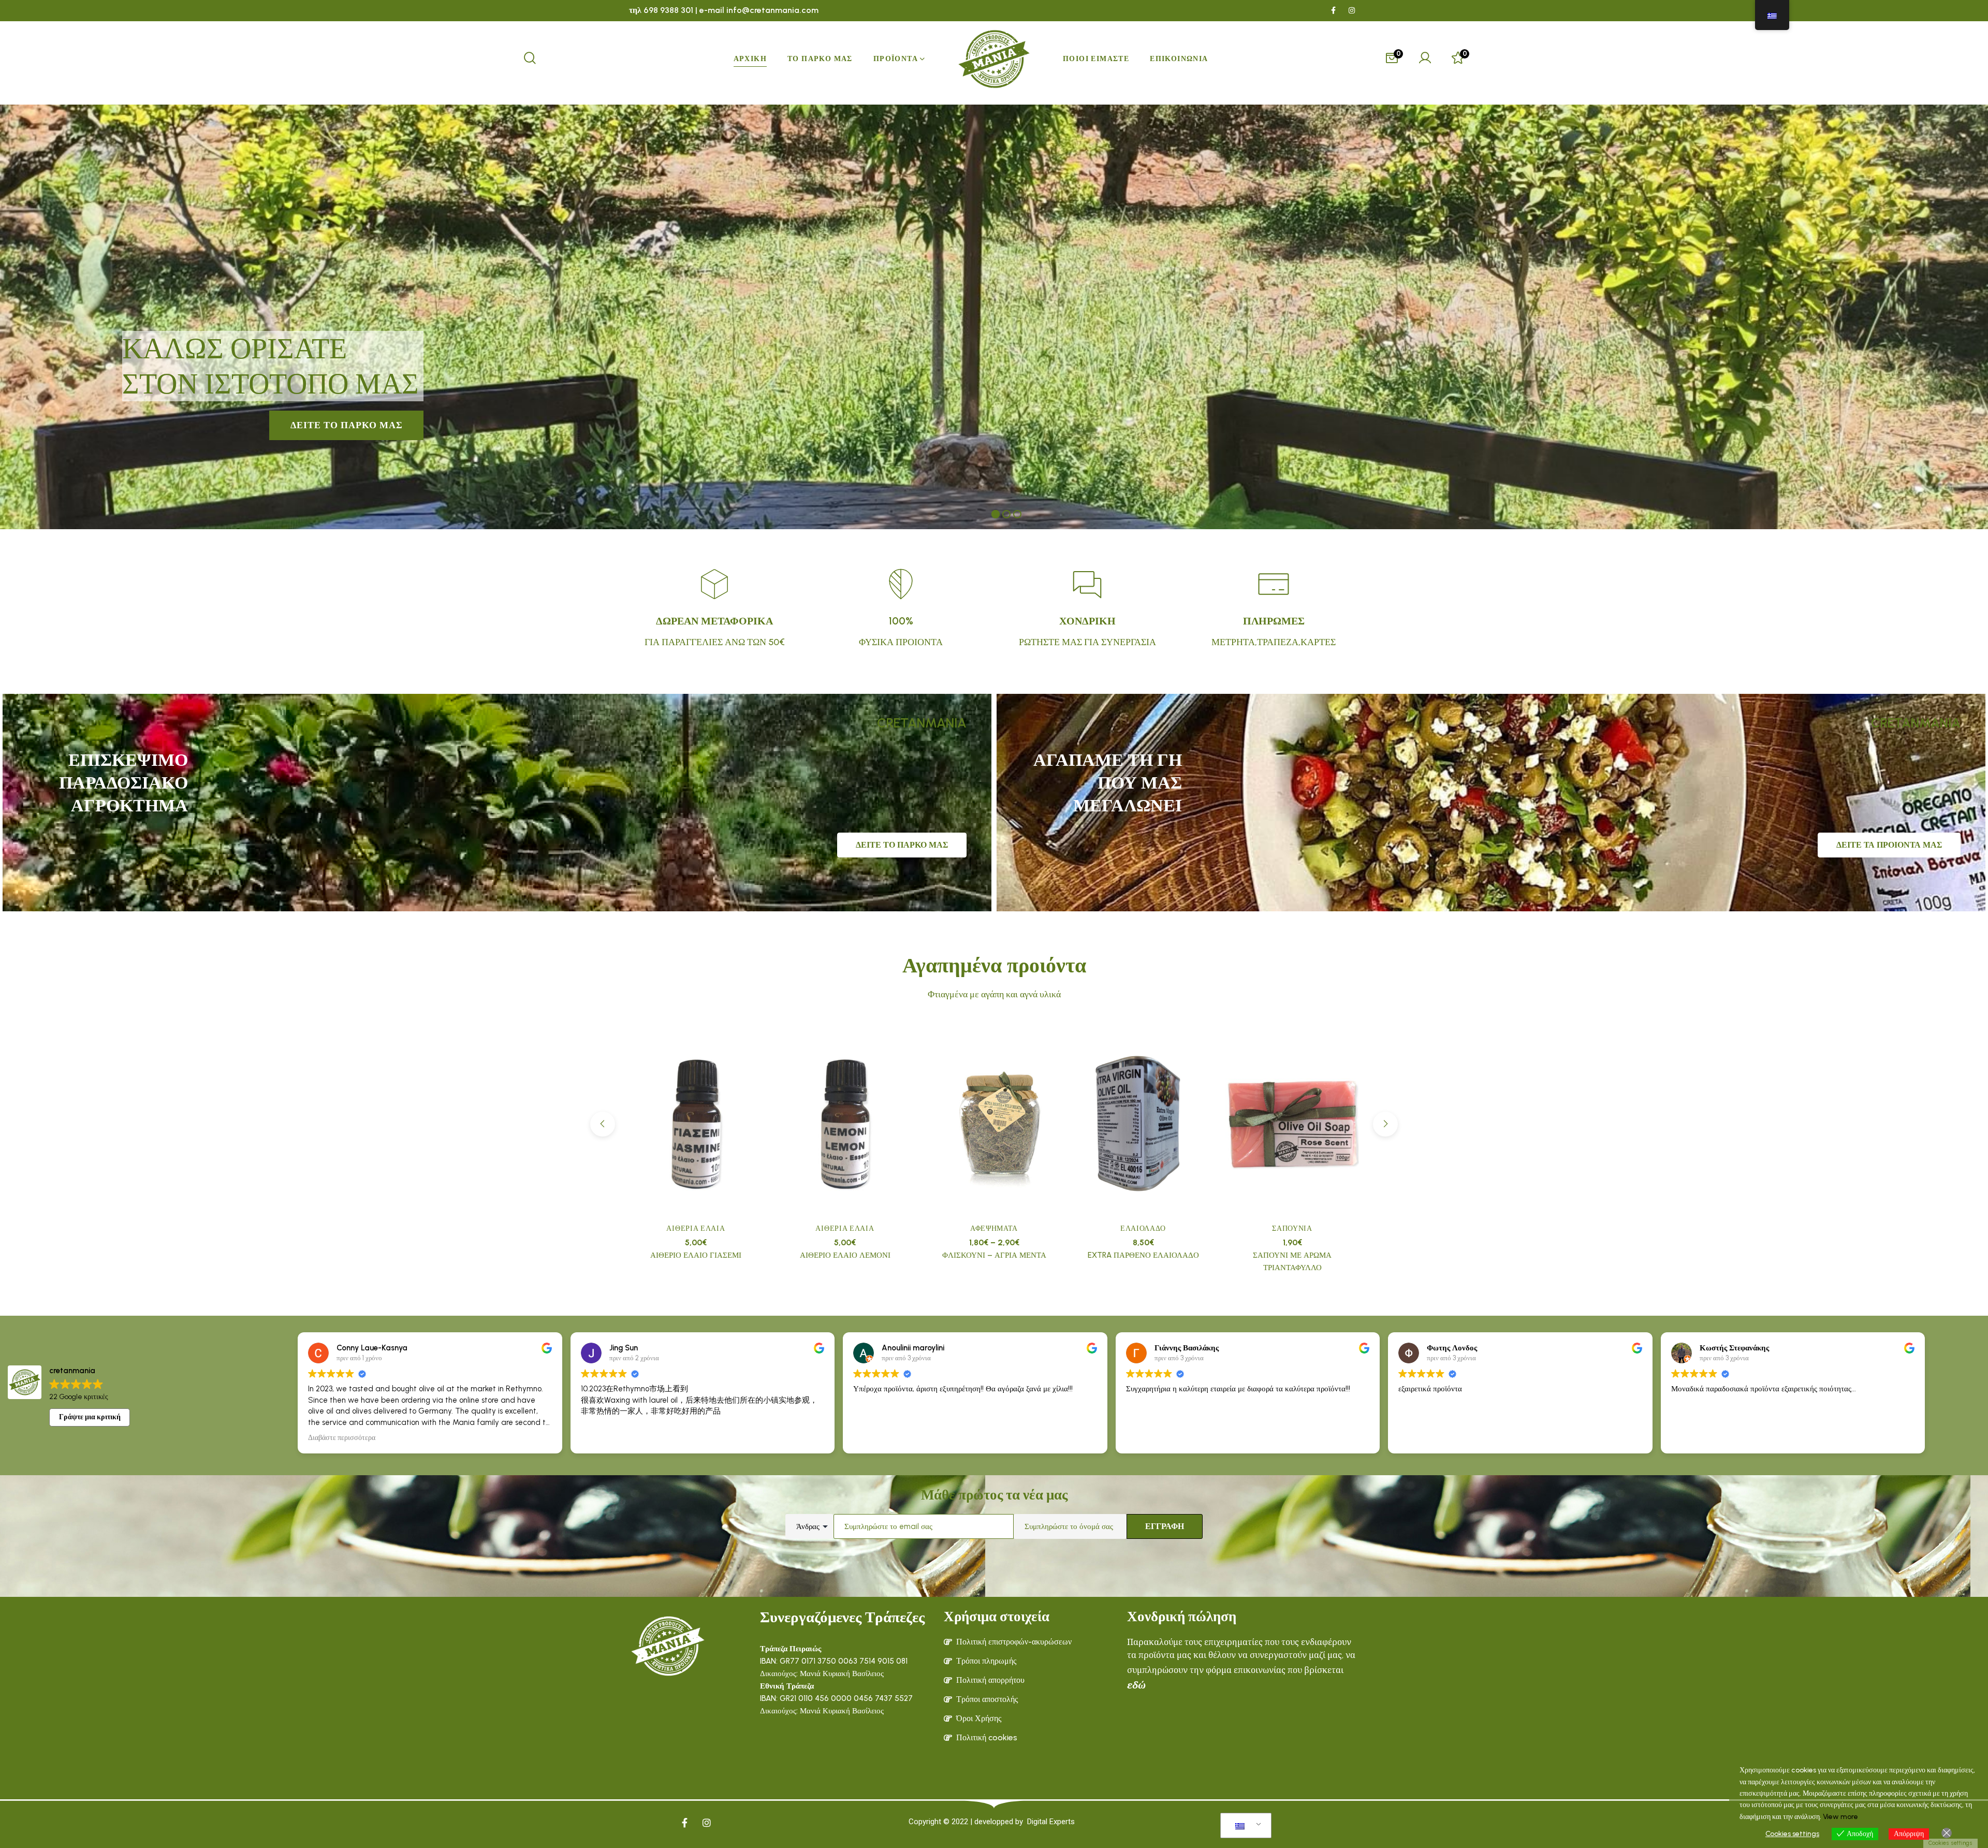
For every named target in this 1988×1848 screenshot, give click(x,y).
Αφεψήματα (994, 1228)
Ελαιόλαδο (1143, 1228)
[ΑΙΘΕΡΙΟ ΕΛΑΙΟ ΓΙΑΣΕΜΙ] (696, 1125)
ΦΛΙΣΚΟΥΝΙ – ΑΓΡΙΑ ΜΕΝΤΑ (994, 1255)
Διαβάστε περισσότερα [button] (342, 1437)
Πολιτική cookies (987, 1737)
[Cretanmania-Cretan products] (994, 59)
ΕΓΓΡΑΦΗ (1165, 1526)
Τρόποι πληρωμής (986, 1661)
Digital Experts (1051, 1822)
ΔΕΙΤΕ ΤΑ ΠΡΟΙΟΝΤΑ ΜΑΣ (1889, 845)
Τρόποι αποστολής (987, 1699)
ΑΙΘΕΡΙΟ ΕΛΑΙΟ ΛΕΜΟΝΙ (845, 1255)
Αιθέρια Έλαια (696, 1228)
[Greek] (1244, 1826)
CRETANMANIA (922, 723)
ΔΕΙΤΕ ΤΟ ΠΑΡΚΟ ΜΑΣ (902, 845)
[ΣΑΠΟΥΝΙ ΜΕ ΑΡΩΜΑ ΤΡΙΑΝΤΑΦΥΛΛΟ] (1292, 1125)
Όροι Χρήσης (979, 1718)
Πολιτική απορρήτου (990, 1680)
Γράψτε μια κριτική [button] (90, 1417)
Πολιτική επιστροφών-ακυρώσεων (1014, 1642)
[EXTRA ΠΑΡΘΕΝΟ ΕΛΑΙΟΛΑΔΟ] (1143, 1125)
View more (1840, 1817)
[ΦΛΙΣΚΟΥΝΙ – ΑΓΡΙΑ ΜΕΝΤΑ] (994, 1125)
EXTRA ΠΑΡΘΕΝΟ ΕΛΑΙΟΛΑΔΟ (1143, 1255)
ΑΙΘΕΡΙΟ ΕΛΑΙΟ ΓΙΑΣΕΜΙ (696, 1255)
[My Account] (1425, 59)
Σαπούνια (1292, 1228)
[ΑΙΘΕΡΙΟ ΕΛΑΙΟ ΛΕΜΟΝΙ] (845, 1125)
